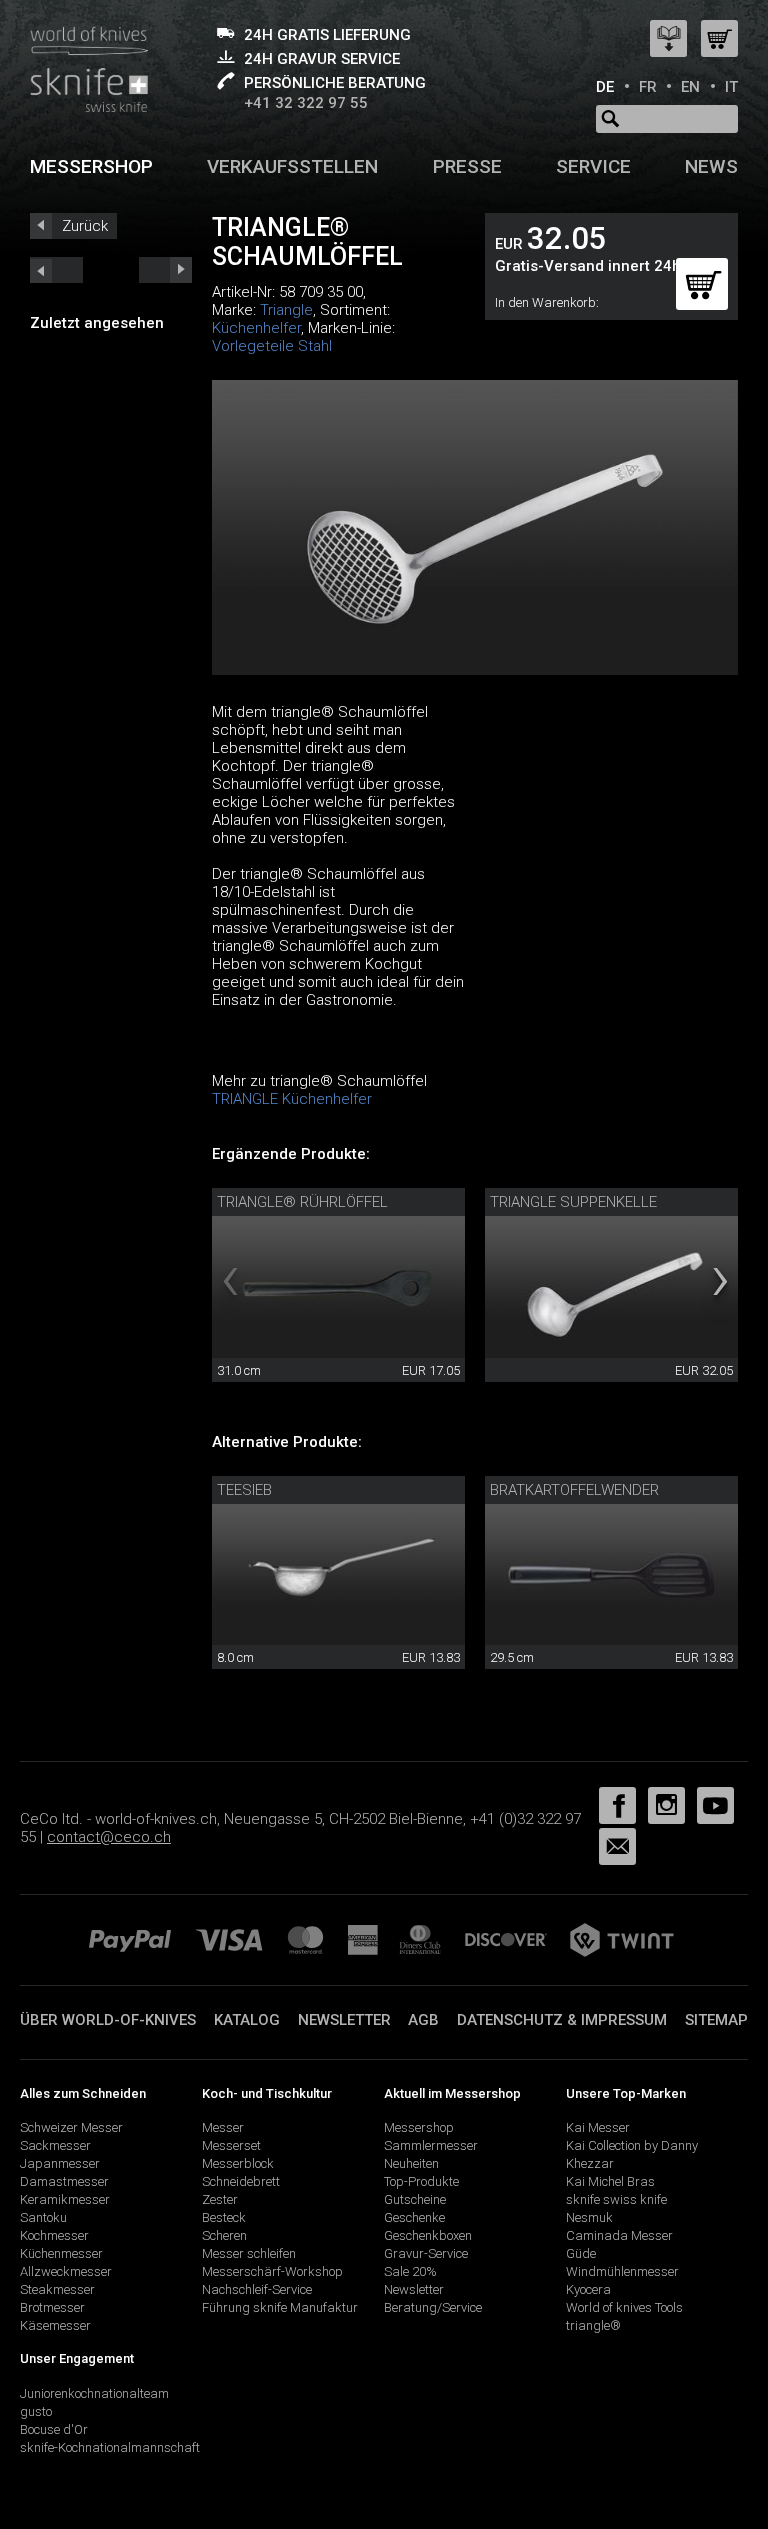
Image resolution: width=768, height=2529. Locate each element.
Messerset (231, 2145)
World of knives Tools (624, 2307)
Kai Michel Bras (610, 2181)
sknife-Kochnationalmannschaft (110, 2447)
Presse (467, 166)
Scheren (224, 2235)
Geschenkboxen (428, 2235)
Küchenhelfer (256, 328)
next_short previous (56, 270)
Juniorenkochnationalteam (94, 2393)
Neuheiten (411, 2163)
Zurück (85, 226)
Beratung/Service (433, 2307)
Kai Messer (598, 2127)
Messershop (91, 166)
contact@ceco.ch (109, 1837)
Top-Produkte (421, 2181)
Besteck (224, 2217)
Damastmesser (64, 2181)
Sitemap (716, 2020)
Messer (223, 2127)
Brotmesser (52, 2307)
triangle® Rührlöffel (302, 1202)
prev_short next (165, 270)
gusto (36, 2411)
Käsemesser (55, 2325)
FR (648, 87)
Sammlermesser (431, 2145)
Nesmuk (589, 2217)
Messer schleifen (249, 2253)
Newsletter (344, 2020)
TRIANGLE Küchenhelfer (292, 1099)
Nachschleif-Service (257, 2289)
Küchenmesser (61, 2253)
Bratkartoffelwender (574, 1490)
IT (731, 87)
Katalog (247, 2020)
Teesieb (244, 1490)
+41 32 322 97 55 (306, 103)
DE (605, 87)
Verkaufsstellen (292, 166)
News (711, 166)
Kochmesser (54, 2235)
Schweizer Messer (71, 2127)
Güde (581, 2253)
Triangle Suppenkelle (573, 1202)
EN (690, 87)
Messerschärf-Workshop (272, 2271)
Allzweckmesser (66, 2271)
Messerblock (238, 2163)
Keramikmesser (65, 2199)
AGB (423, 2020)
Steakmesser (57, 2289)
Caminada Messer (619, 2235)
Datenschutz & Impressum (562, 2020)
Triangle (286, 310)
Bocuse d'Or (54, 2429)
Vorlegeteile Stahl (272, 346)
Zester (220, 2199)
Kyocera (588, 2289)
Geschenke (414, 2217)
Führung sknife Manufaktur (280, 2307)
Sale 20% (410, 2271)
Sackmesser (55, 2145)
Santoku (43, 2217)
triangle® (593, 2325)
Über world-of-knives (108, 2020)
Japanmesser (60, 2163)
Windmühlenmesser (622, 2271)
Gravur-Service (426, 2253)
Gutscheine (415, 2199)
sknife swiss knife (616, 2199)
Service (593, 166)
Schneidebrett (241, 2181)
